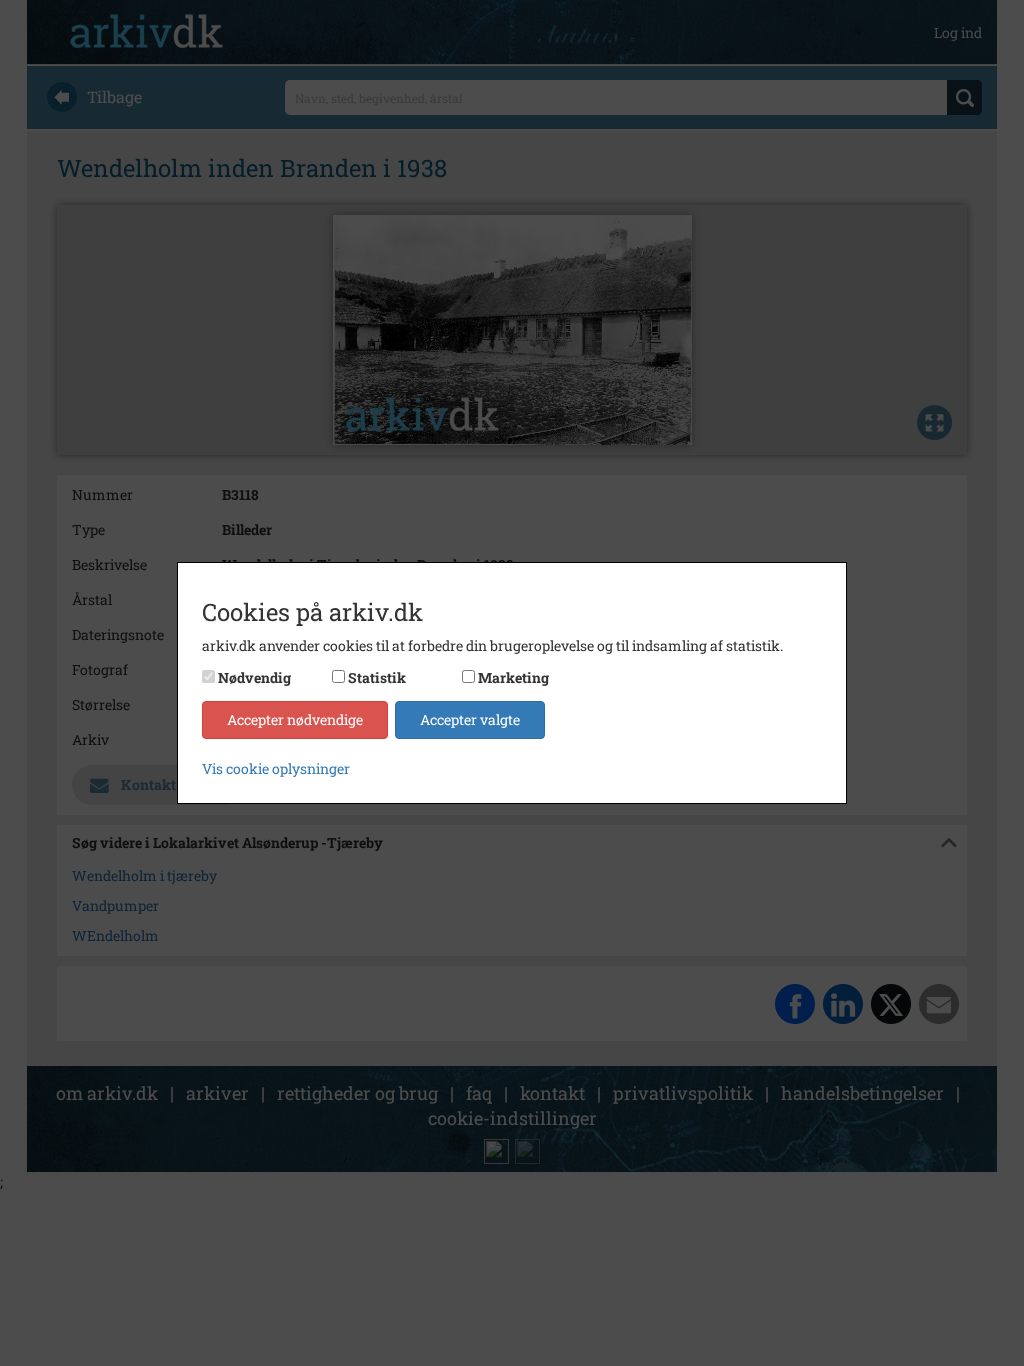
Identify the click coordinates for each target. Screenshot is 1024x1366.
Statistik (377, 677)
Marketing (513, 677)
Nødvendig (254, 677)
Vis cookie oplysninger (276, 768)
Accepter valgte (470, 719)
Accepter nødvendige (295, 719)
